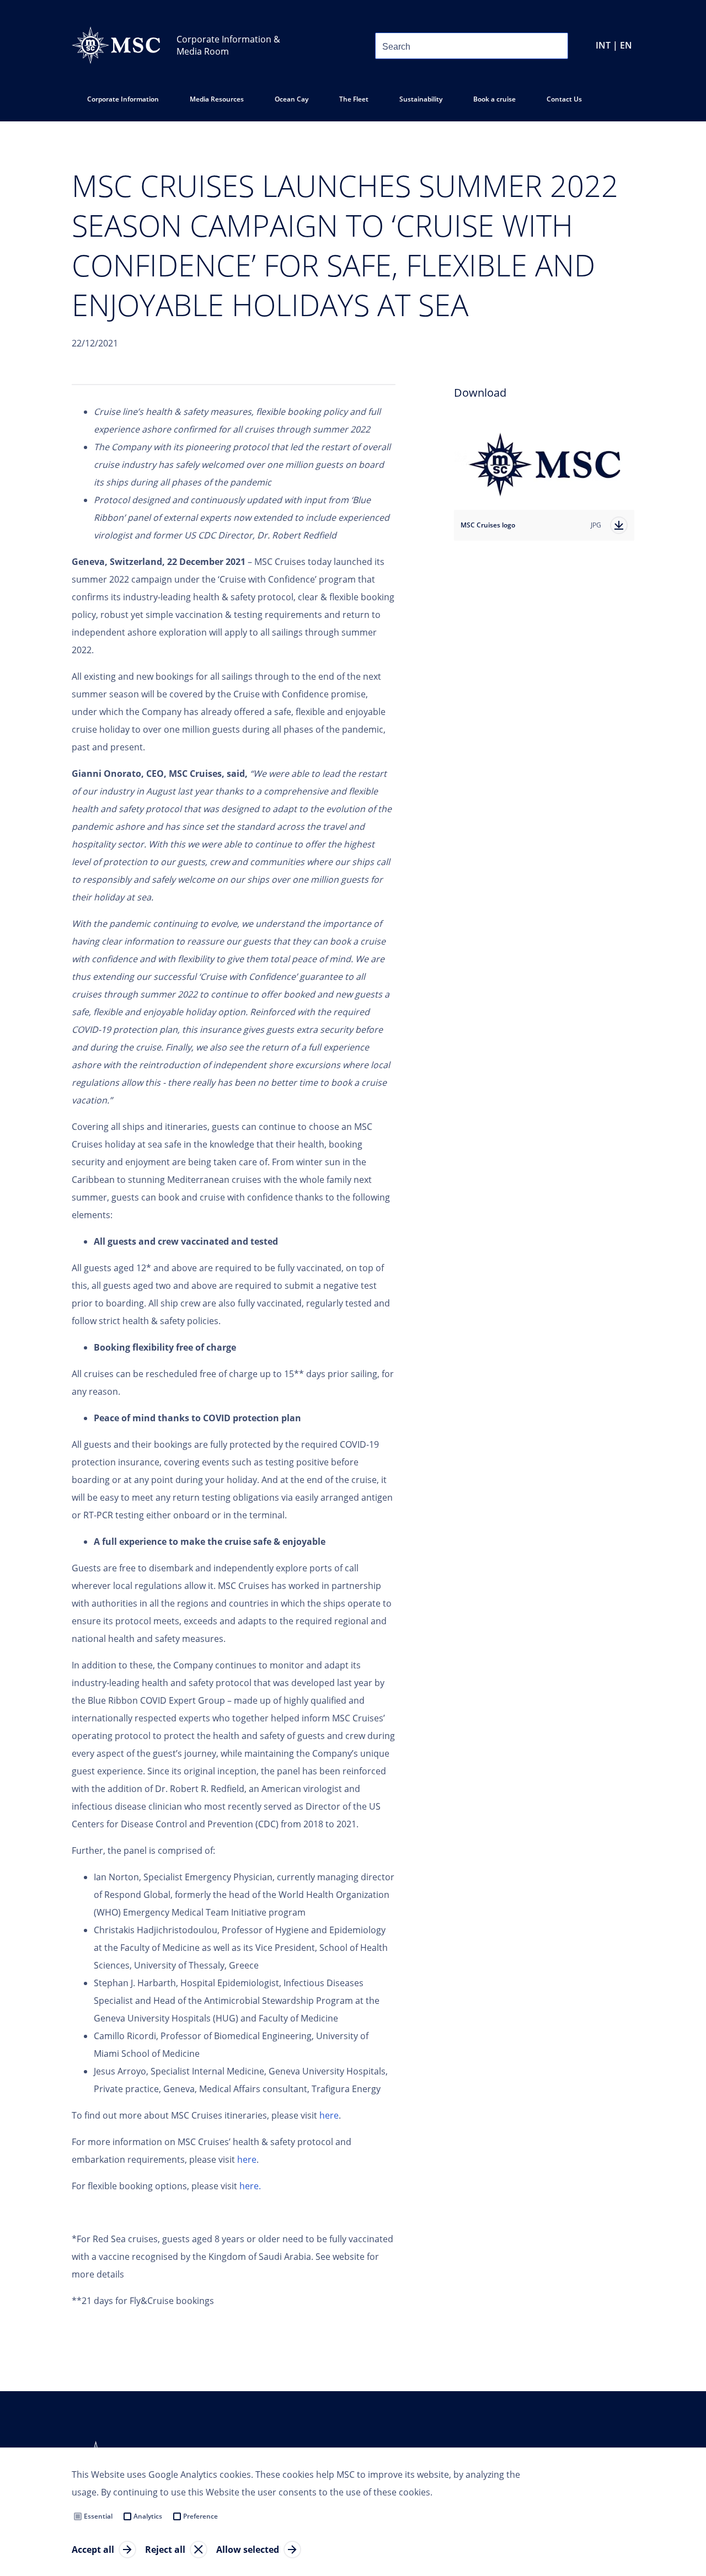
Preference (200, 2516)
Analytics (148, 2516)
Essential (98, 2516)
